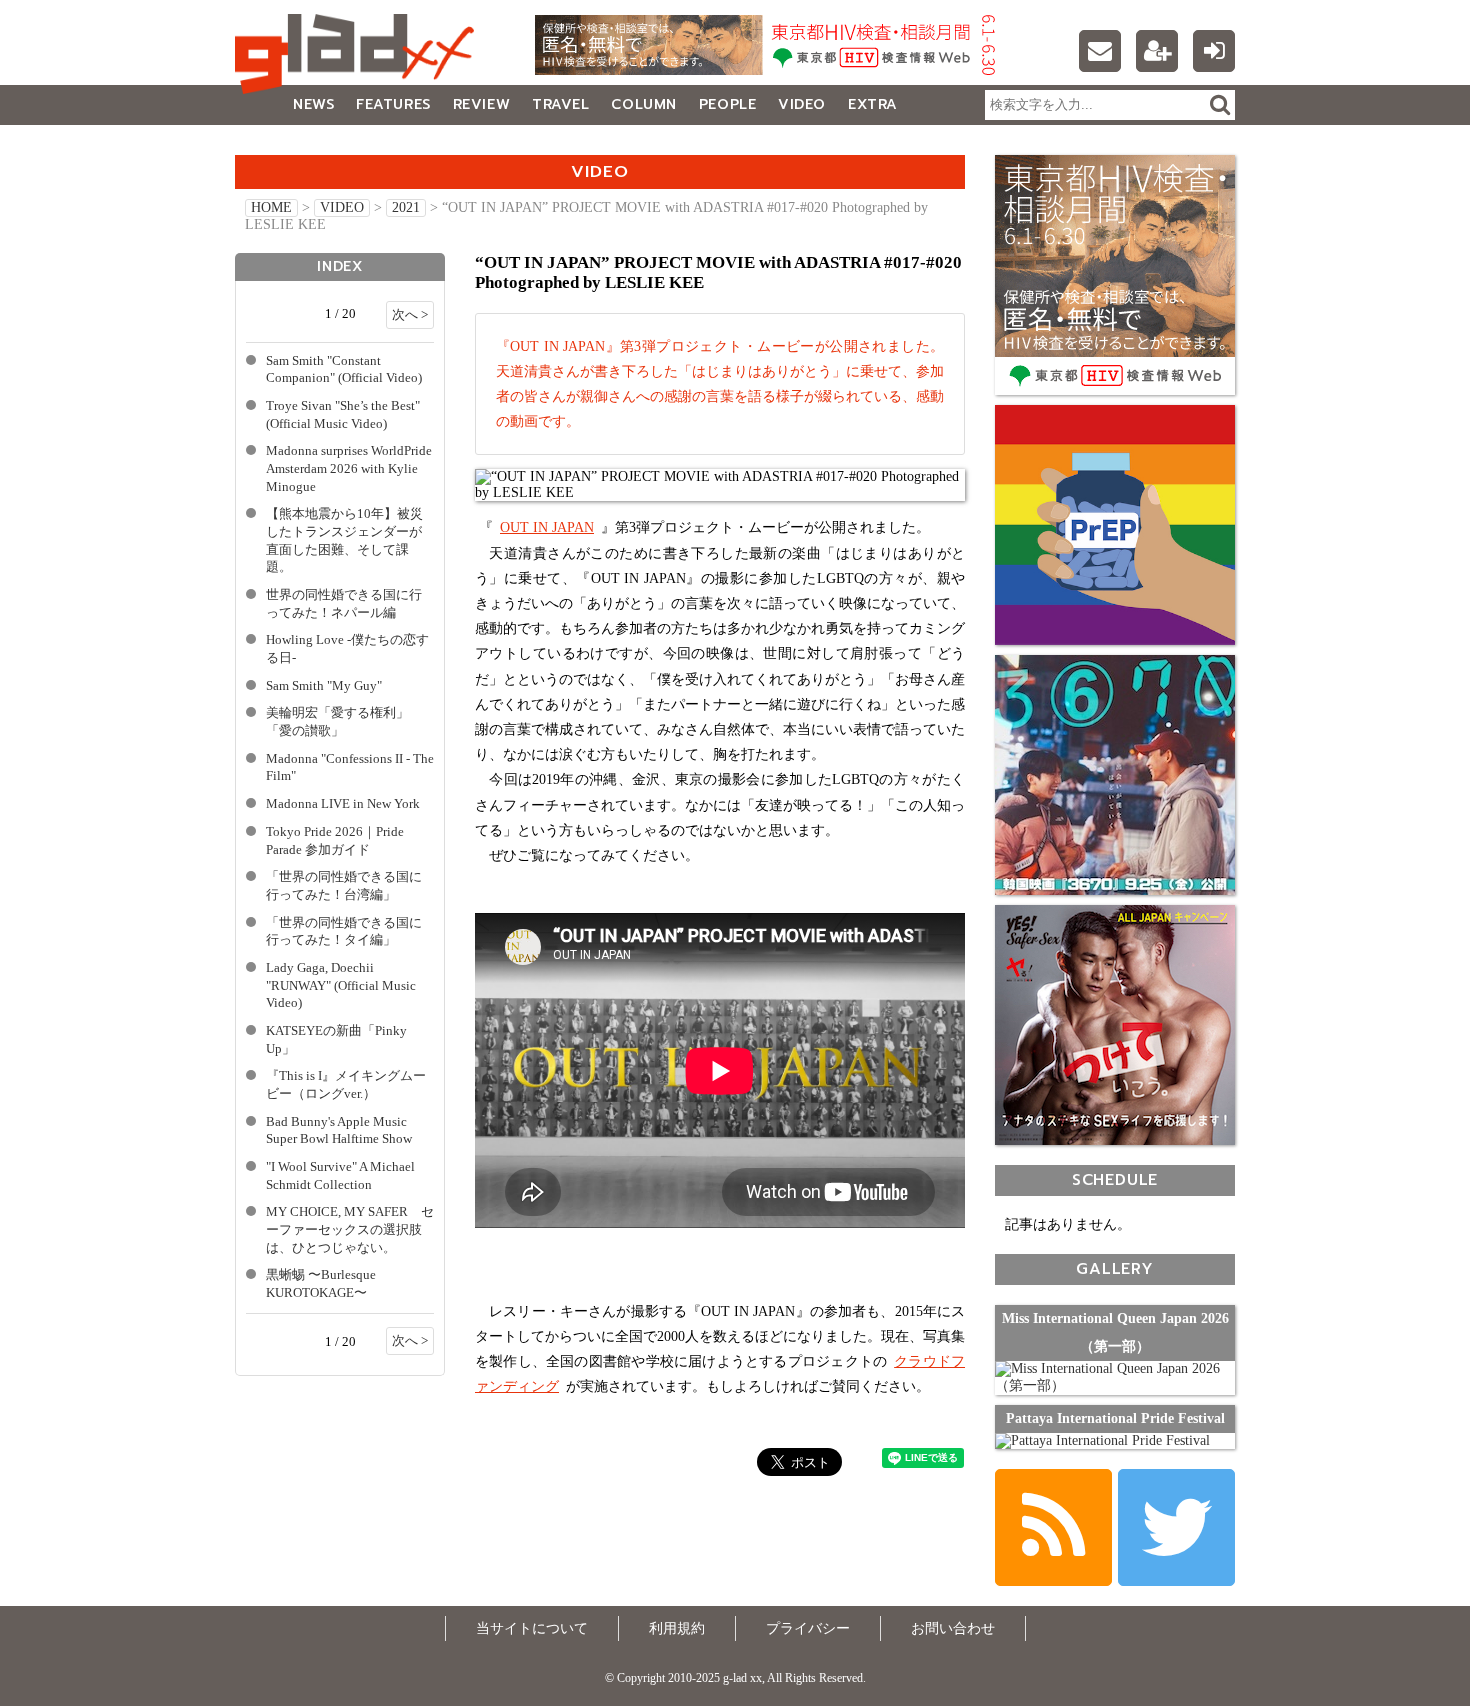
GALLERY (279, 144)
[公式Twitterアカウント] (1176, 1527)
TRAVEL (560, 104)
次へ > (410, 315)
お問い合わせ (953, 1628)
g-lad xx (360, 54)
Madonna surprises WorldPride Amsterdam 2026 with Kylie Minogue (349, 468)
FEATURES (393, 104)
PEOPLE (727, 104)
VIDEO (802, 104)
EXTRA (873, 104)
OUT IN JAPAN (547, 527)
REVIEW (481, 104)
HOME (271, 207)
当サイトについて (532, 1628)
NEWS (313, 104)
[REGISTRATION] (1157, 51)
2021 (406, 207)
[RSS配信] (1053, 1527)
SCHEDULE (1115, 1179)
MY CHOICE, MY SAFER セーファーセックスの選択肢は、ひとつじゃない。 (350, 1229)
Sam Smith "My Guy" (324, 686)
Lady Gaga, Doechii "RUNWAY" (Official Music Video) (341, 985)
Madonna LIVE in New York (343, 804)
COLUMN (643, 104)
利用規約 (677, 1628)
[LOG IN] (1214, 51)
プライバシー (808, 1628)
